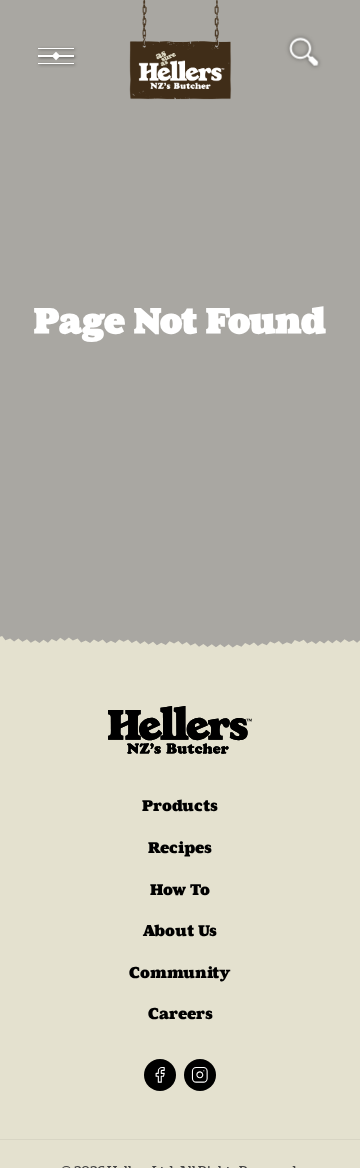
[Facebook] (160, 1075)
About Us (180, 930)
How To (180, 889)
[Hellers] (180, 56)
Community (180, 972)
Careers (180, 1013)
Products (180, 805)
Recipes (180, 847)
